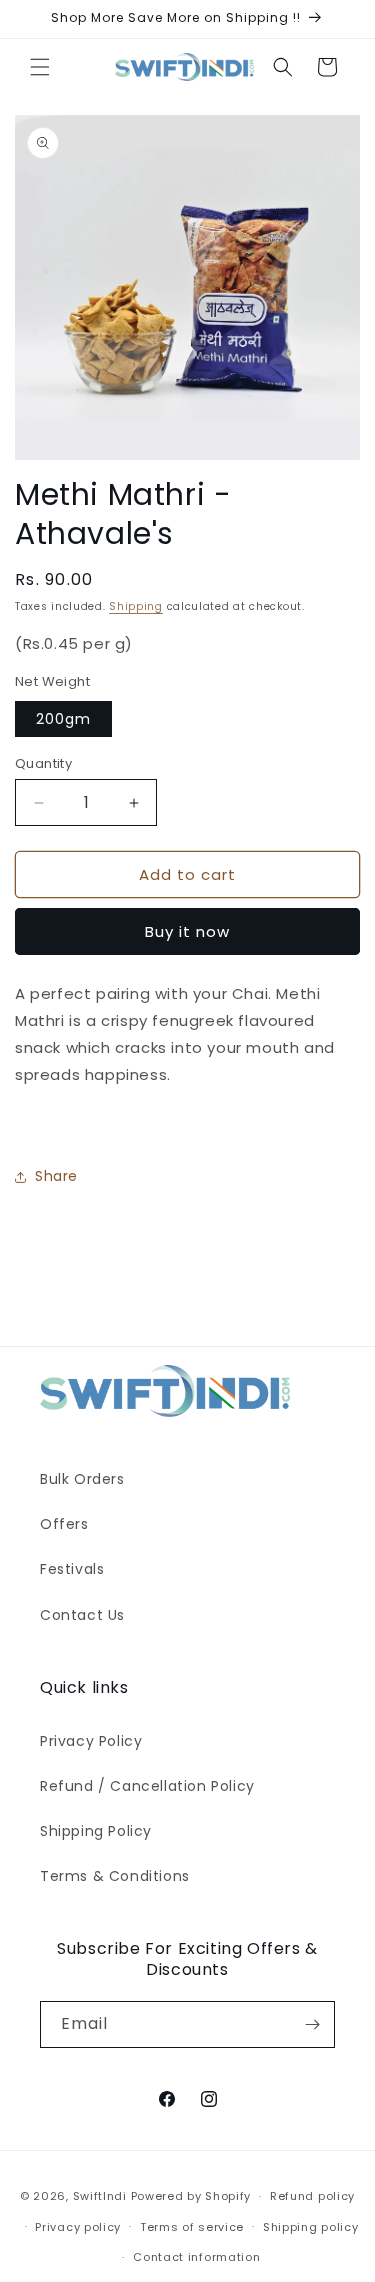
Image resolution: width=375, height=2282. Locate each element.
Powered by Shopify (191, 2196)
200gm (63, 719)
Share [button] (56, 1176)
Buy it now (187, 931)
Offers (64, 1524)
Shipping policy (311, 2227)
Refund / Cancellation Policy (147, 1786)
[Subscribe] (312, 2024)
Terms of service (192, 2227)
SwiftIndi (100, 2196)
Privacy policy (78, 2227)
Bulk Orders (82, 1479)
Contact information (196, 2257)
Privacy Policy (91, 1741)
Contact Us (82, 1615)
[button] (40, 67)
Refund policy (312, 2196)
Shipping (136, 606)
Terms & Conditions (115, 1876)
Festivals (72, 1569)
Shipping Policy (96, 1831)
